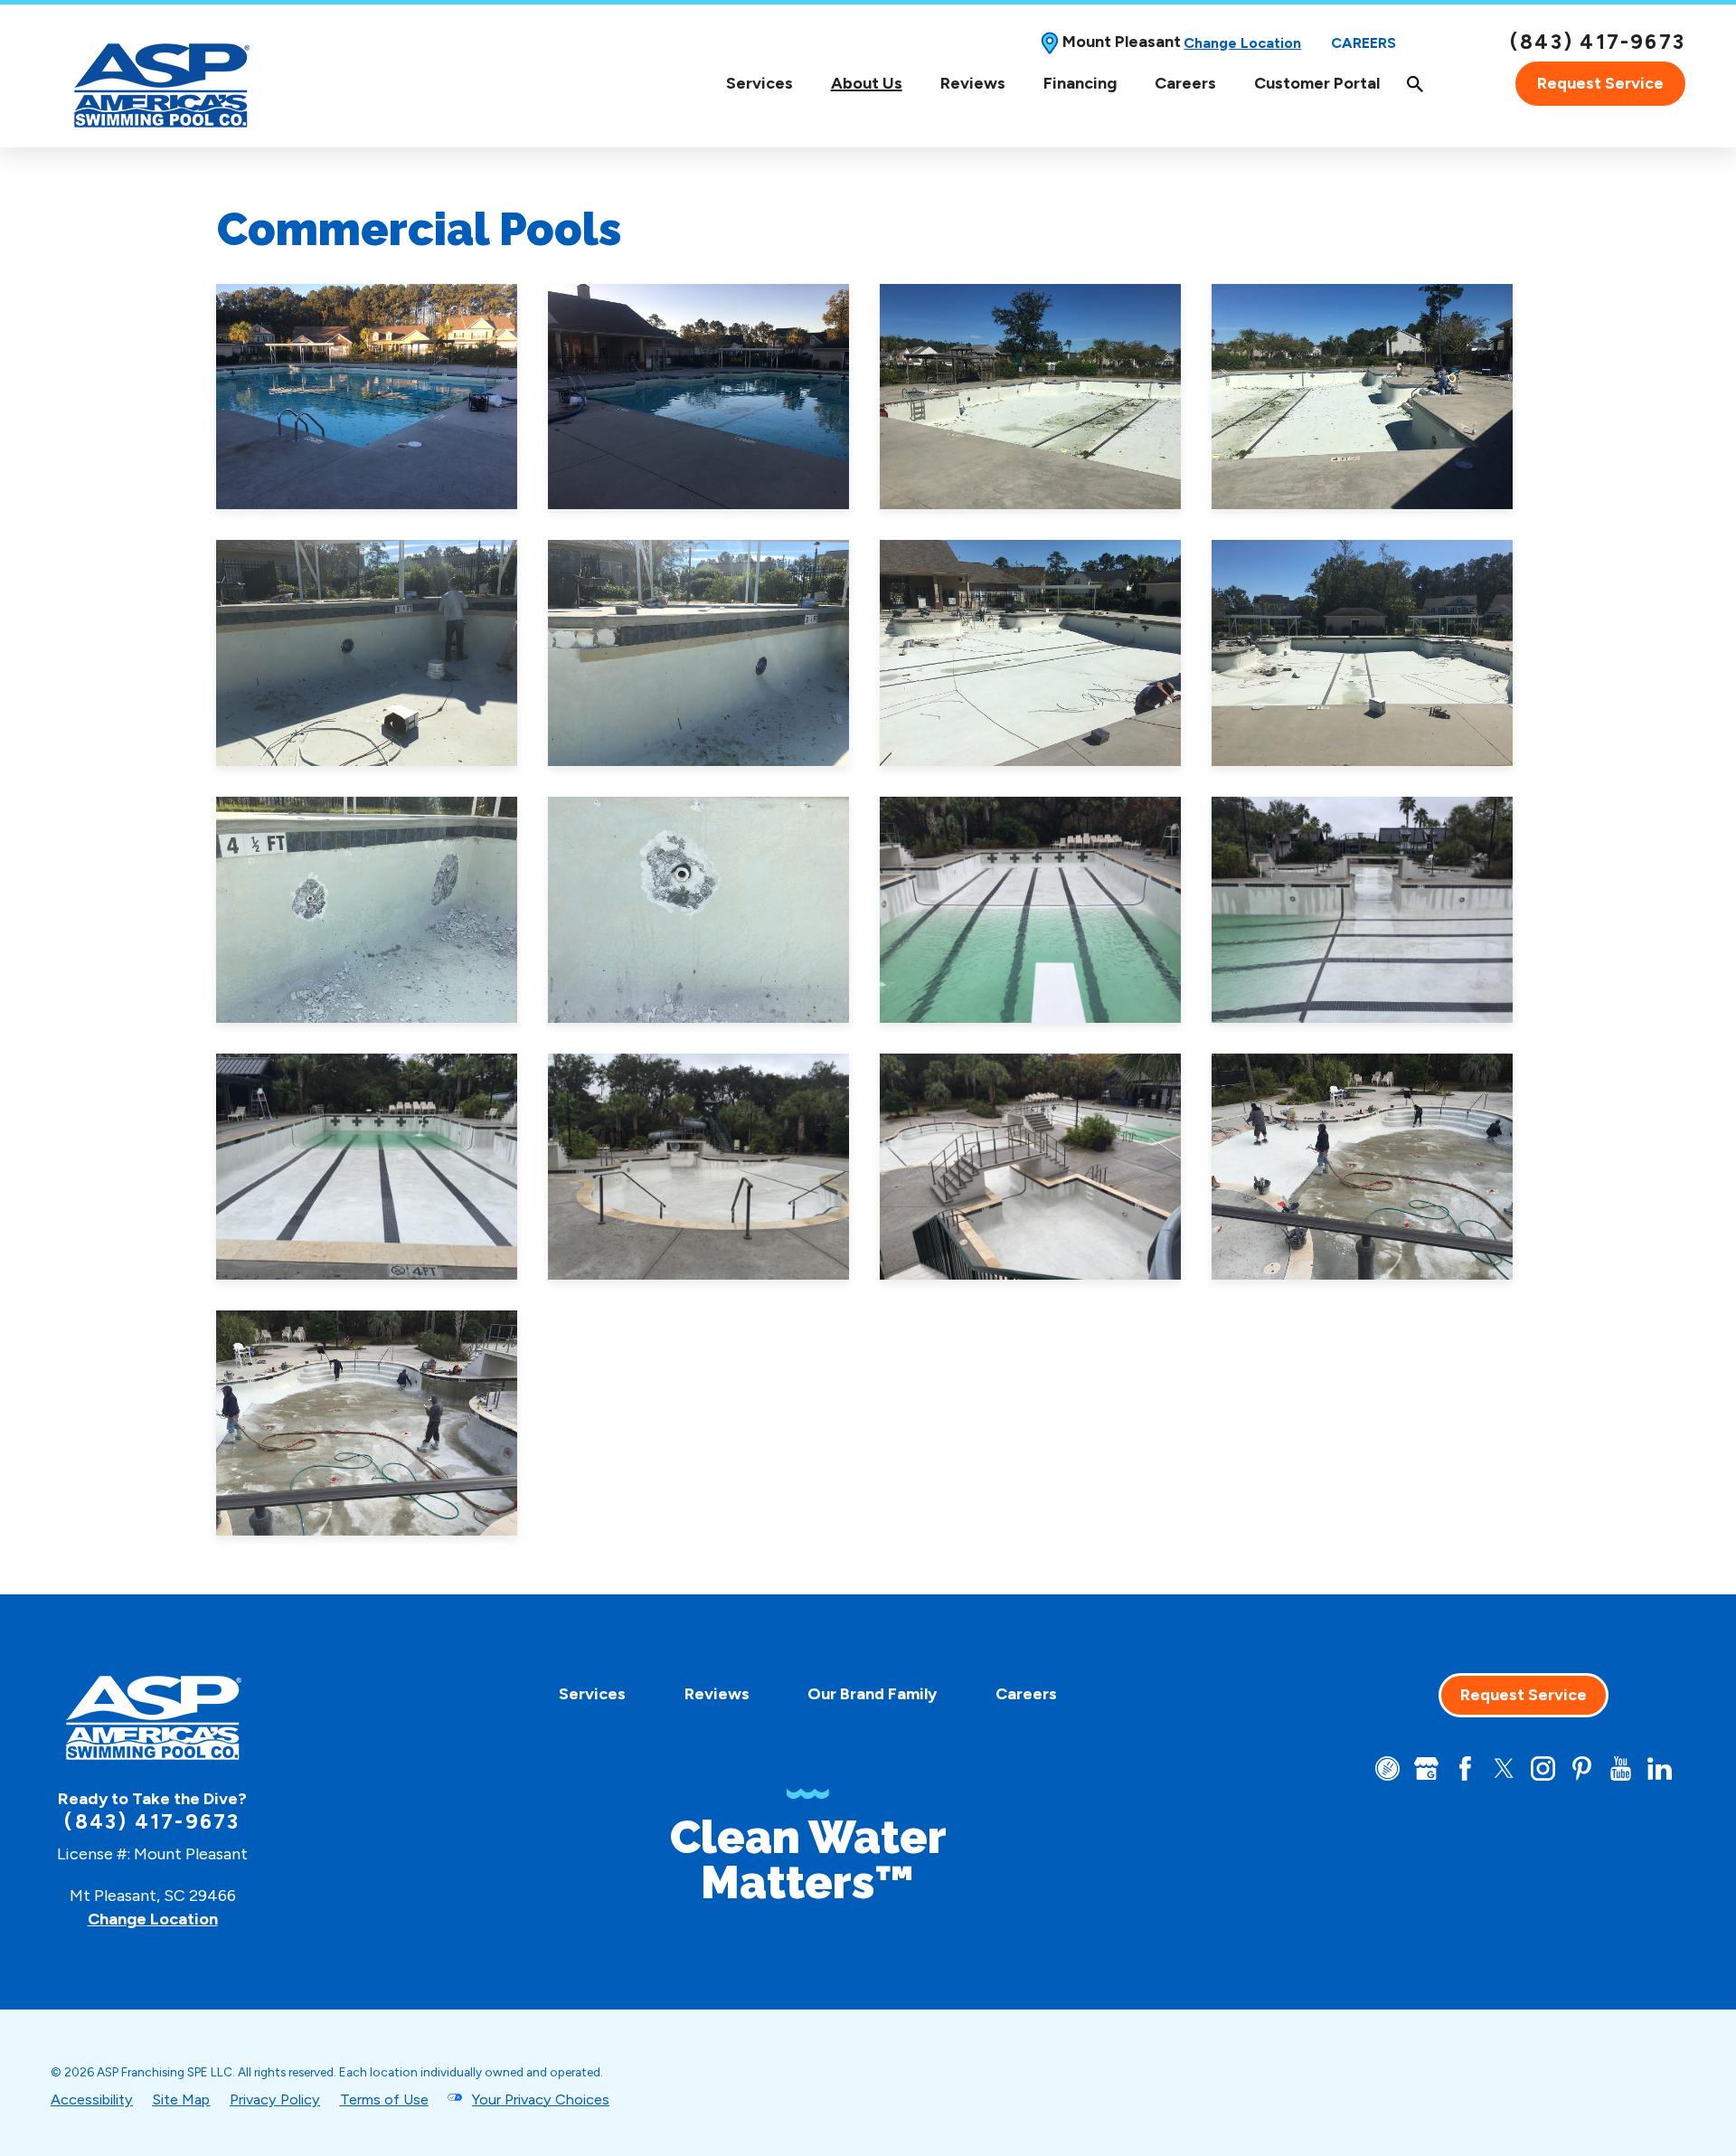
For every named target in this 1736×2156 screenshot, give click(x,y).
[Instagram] (1543, 1768)
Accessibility (92, 2099)
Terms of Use (384, 2099)
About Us (867, 84)
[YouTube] (1621, 1768)
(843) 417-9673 (1598, 43)
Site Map (181, 2099)
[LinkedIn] (1660, 1768)
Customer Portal (1317, 83)
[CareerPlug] (1387, 1768)
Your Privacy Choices (541, 2099)
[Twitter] (1504, 1768)
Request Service (1600, 83)
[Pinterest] (1582, 1768)
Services (759, 84)
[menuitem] (759, 84)
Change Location (1242, 43)
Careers (1363, 43)
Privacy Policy (275, 2099)
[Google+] (1426, 1768)
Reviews (973, 83)
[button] (367, 397)
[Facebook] (1465, 1768)
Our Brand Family (872, 1694)
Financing (1080, 83)
